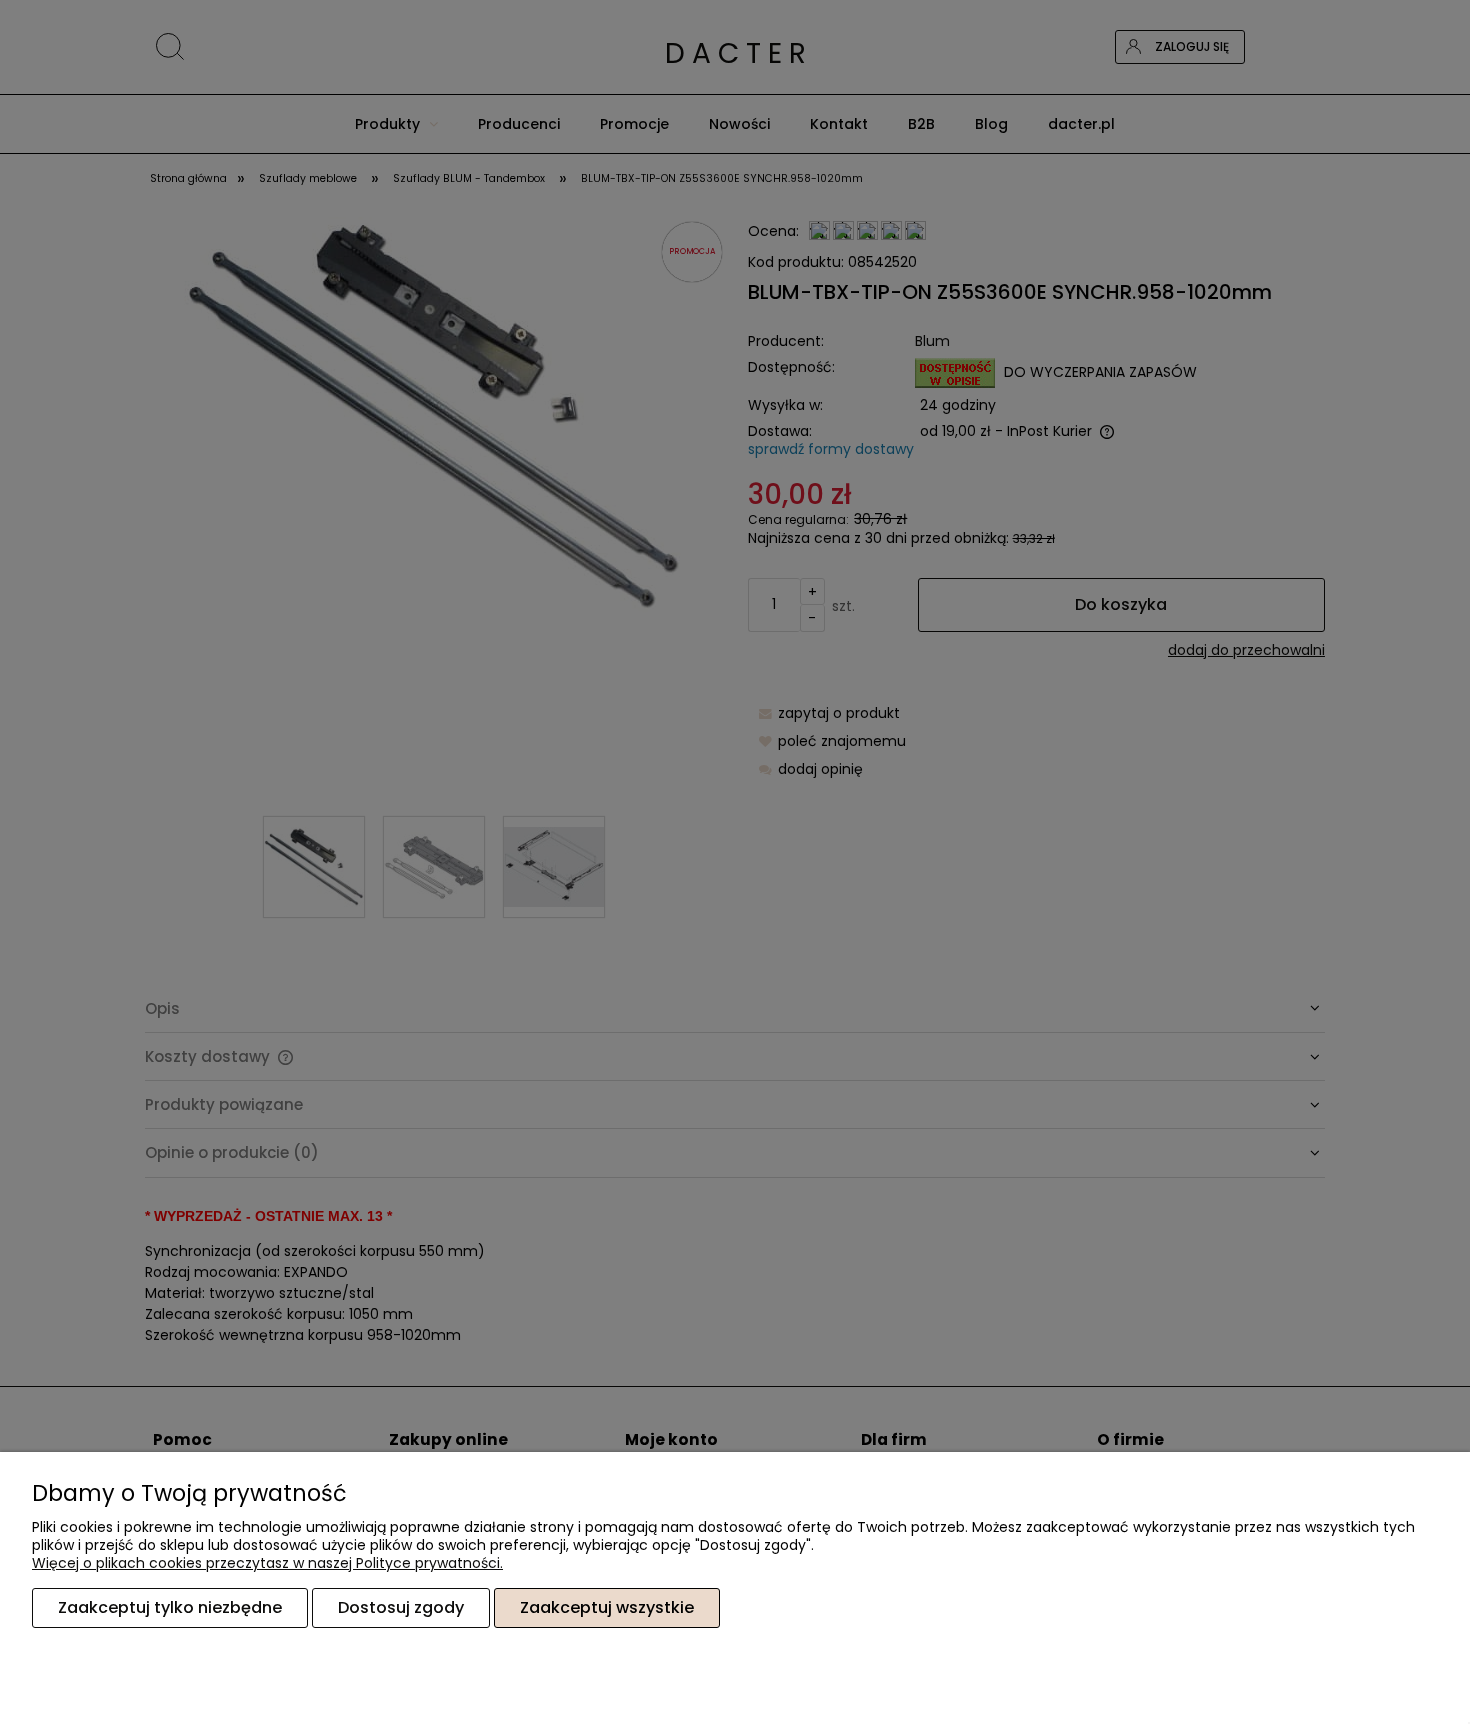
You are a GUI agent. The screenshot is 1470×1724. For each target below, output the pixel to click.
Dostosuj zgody (401, 1607)
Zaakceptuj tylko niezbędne (170, 1607)
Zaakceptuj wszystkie (607, 1607)
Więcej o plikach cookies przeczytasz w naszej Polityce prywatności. (267, 1563)
